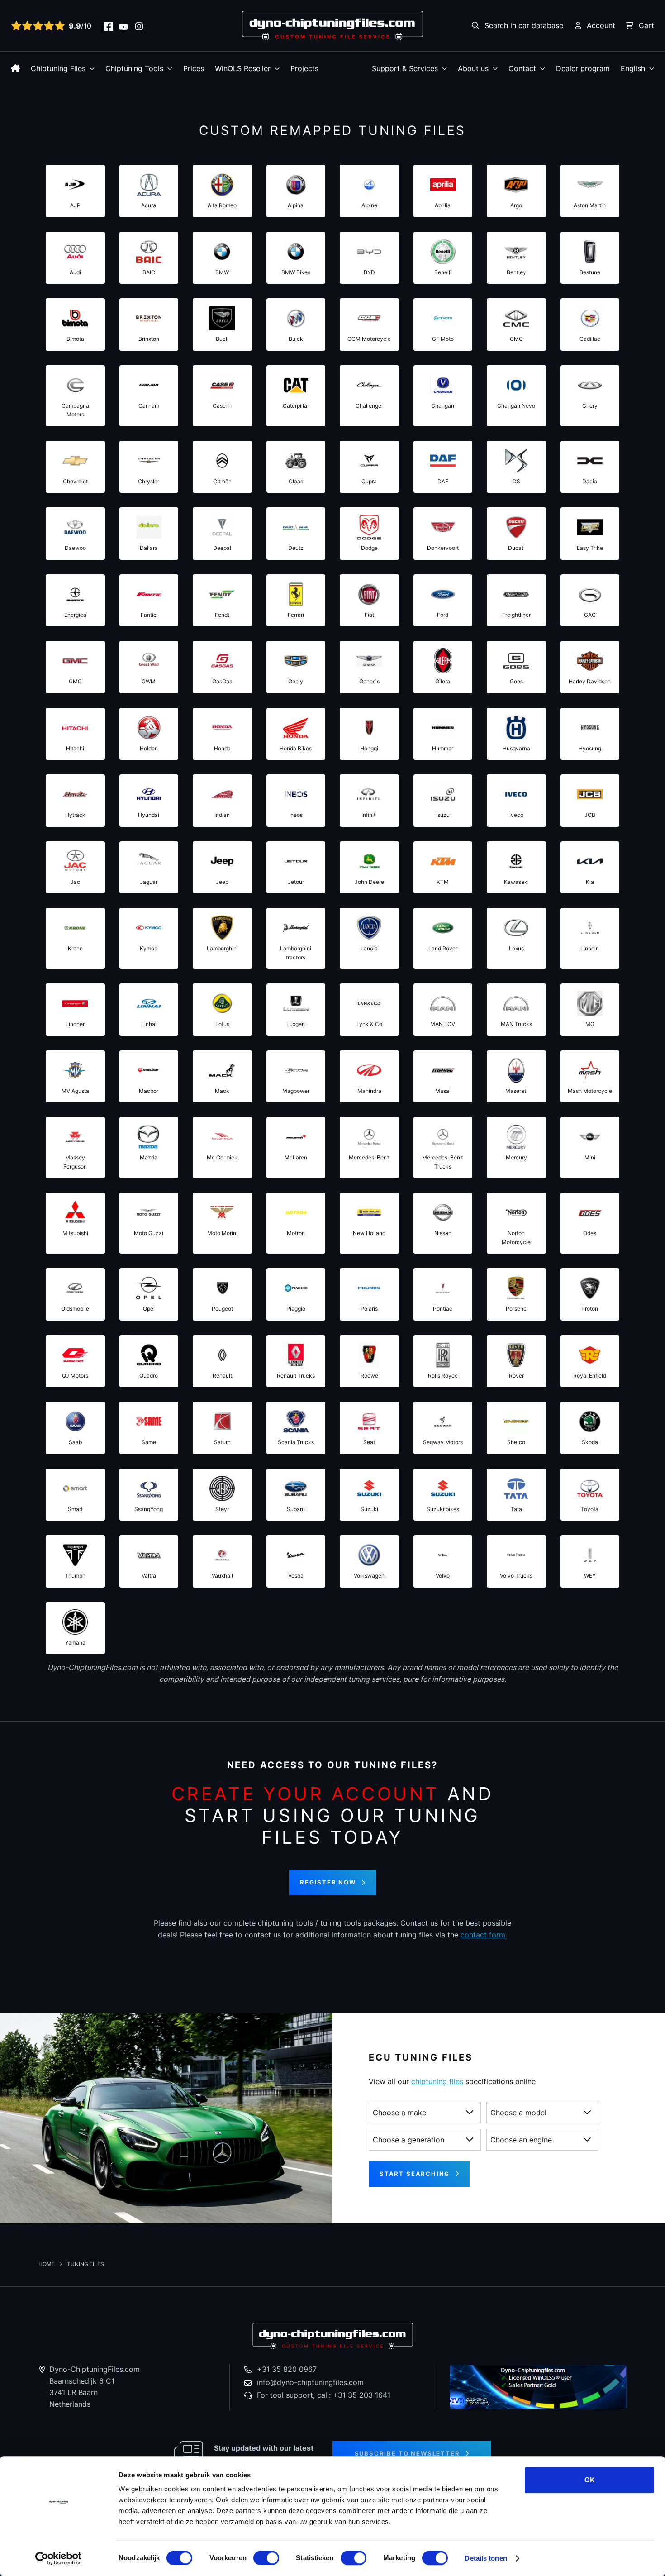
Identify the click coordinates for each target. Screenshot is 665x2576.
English (633, 68)
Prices (194, 68)
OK (590, 2480)
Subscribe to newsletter (407, 2453)
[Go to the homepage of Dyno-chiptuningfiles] (332, 25)
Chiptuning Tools (134, 68)
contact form (483, 1935)
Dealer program (583, 68)
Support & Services (405, 68)
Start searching (415, 2174)
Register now (328, 1882)
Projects (304, 68)
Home (47, 2264)
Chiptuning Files (58, 68)
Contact (522, 68)
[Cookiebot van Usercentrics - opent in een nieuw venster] (59, 2558)
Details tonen (486, 2558)
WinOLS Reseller (243, 68)
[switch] (266, 2558)
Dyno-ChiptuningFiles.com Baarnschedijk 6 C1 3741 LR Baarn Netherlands (95, 2387)
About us (473, 68)
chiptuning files (437, 2081)
